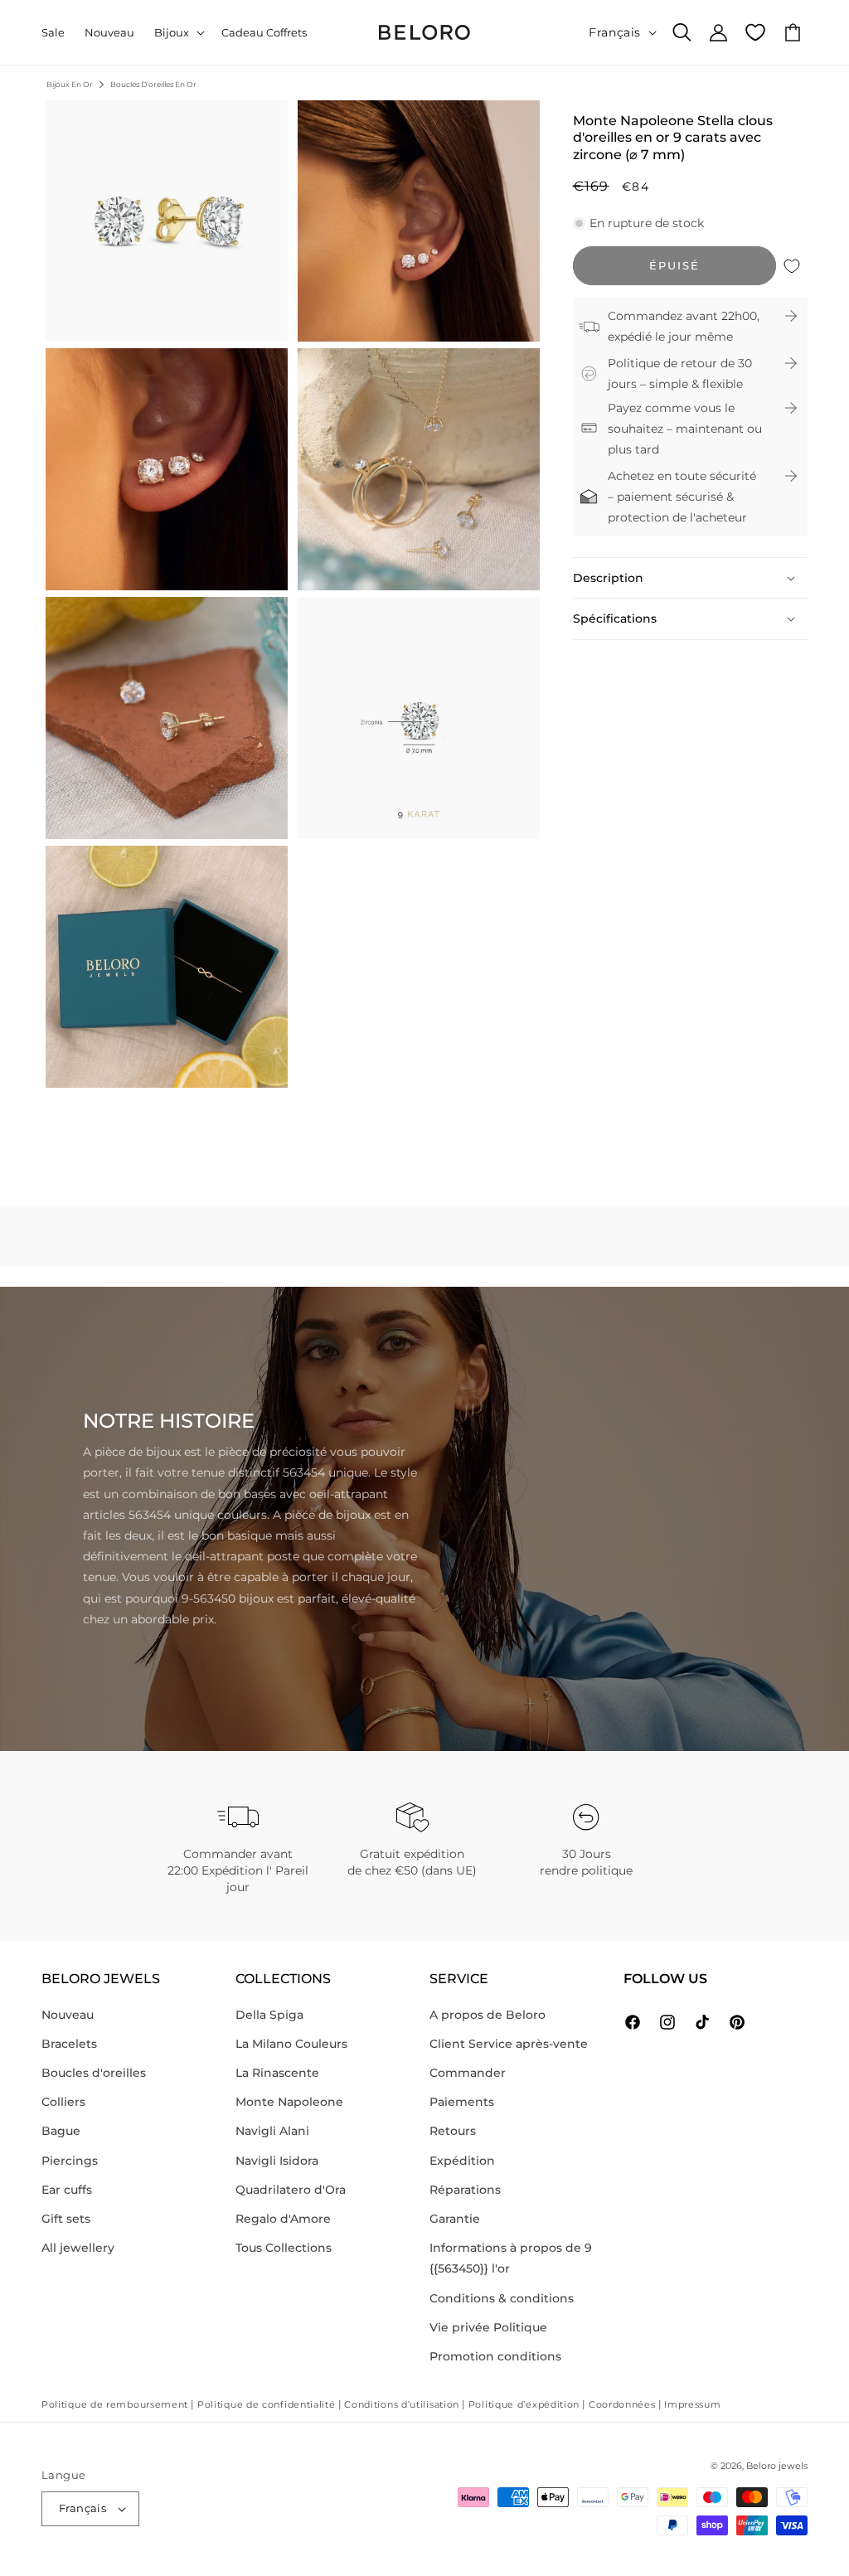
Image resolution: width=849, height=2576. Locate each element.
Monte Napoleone (289, 2102)
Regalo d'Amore (283, 2219)
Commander (468, 2073)
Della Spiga (269, 2015)
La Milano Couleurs (291, 2044)
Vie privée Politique (488, 2327)
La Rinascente (277, 2073)
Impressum (692, 2404)
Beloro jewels (777, 2466)
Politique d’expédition (524, 2404)
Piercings (70, 2161)
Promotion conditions (495, 2356)
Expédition (462, 2161)
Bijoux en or (70, 84)
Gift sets (66, 2219)
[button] (178, 33)
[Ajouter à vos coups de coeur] (792, 266)
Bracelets (69, 2044)
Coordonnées (622, 2404)
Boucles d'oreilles (94, 2073)
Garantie (455, 2219)
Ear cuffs (67, 2190)
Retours (453, 2131)
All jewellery (78, 2248)
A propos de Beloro (488, 2015)
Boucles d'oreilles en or (153, 84)
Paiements (462, 2102)
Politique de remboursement (115, 2404)
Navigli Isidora (277, 2161)
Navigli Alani (272, 2131)
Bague (61, 2131)
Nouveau (68, 2015)
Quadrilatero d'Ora (291, 2190)
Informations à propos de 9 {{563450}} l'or (511, 2258)
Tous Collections (284, 2248)
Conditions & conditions (502, 2298)
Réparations (465, 2190)
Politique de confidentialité (267, 2404)
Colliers (63, 2102)
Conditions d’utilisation (402, 2404)
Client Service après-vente (509, 2044)
